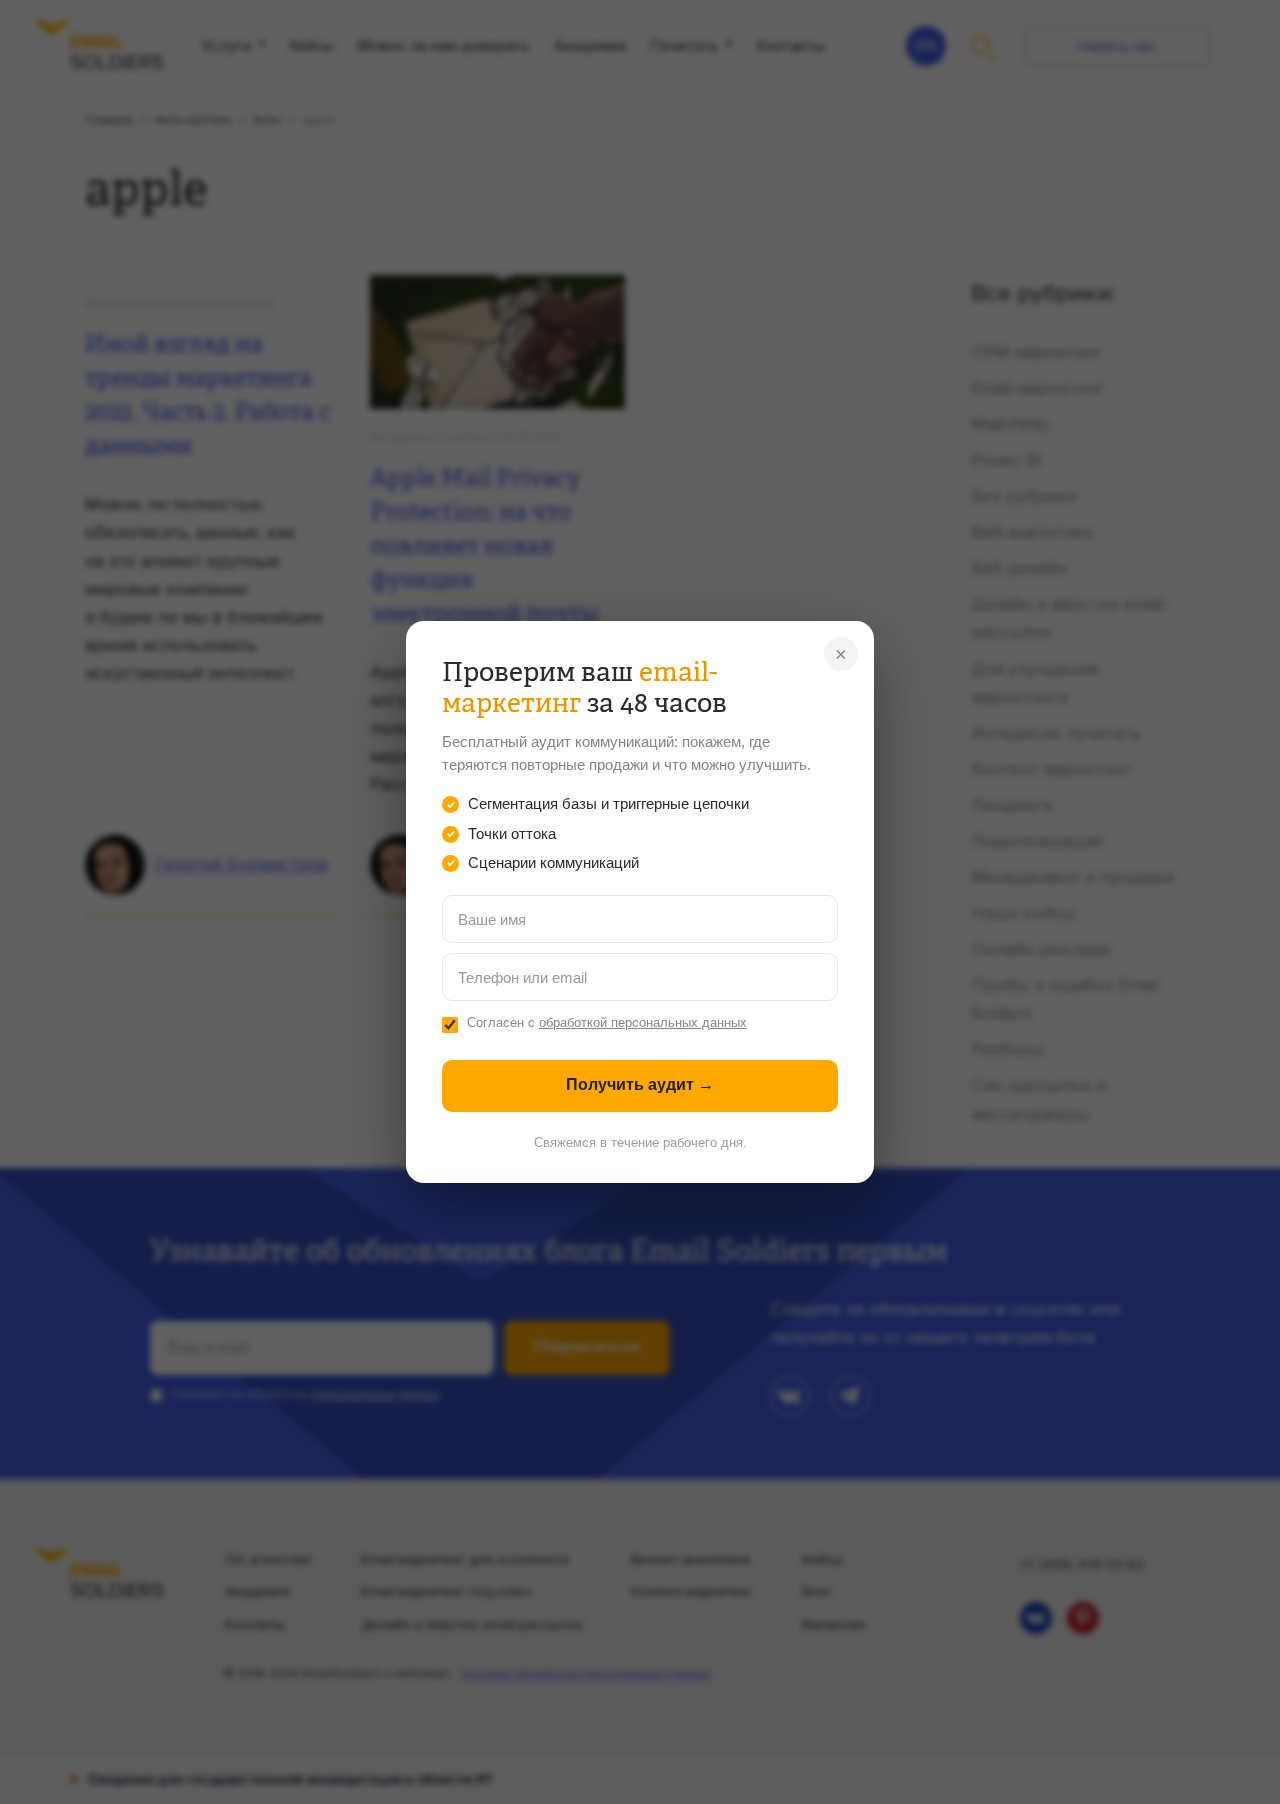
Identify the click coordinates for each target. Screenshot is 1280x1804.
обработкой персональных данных (643, 1023)
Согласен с (607, 1023)
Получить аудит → (640, 1084)
